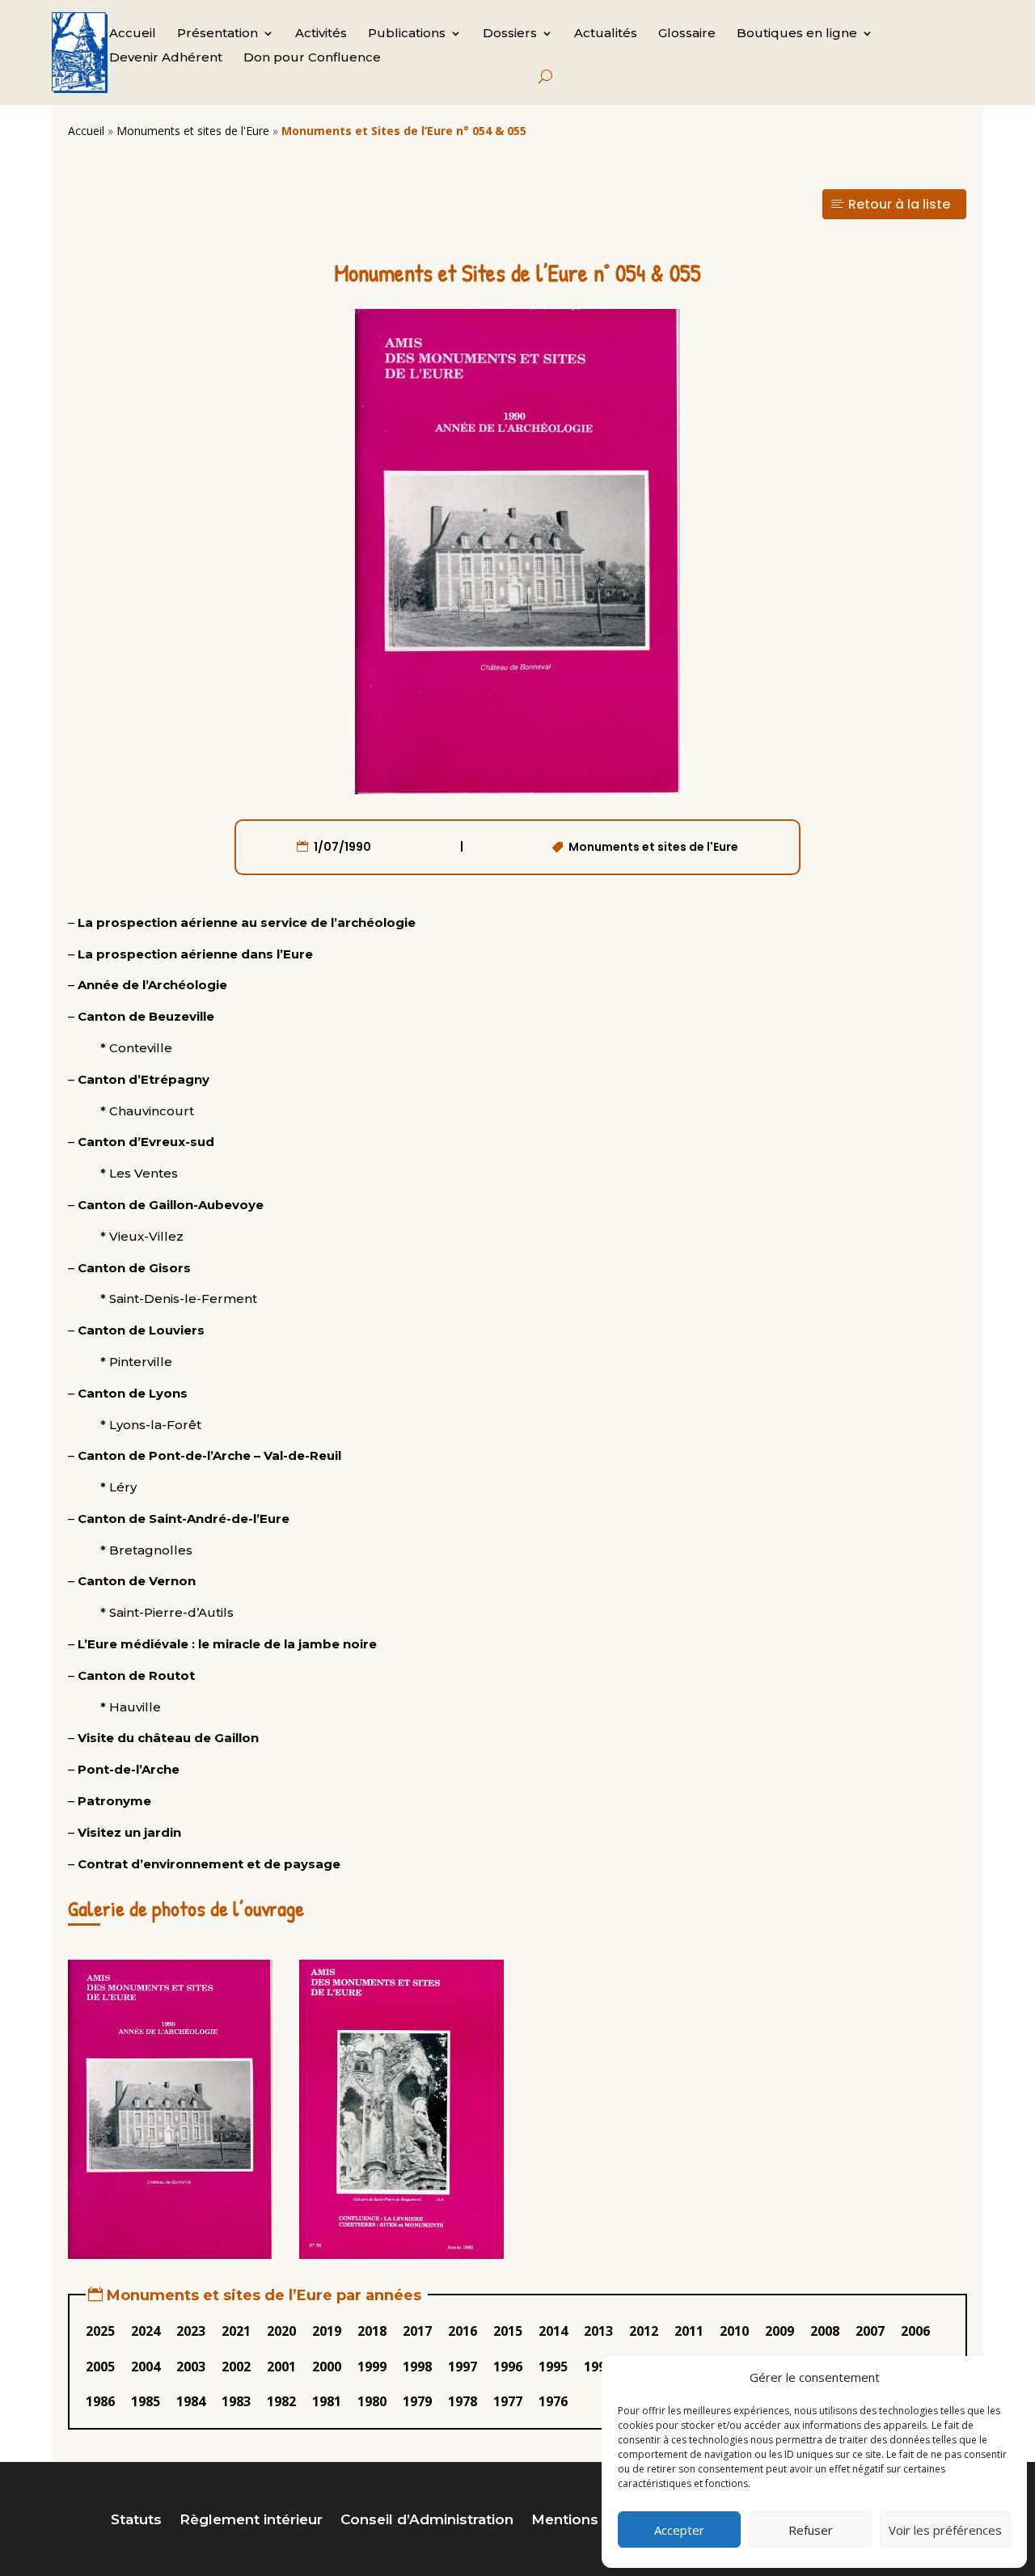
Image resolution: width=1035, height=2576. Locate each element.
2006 (915, 2331)
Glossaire (687, 34)
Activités (321, 34)
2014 (553, 2331)
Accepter (679, 2530)
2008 (825, 2331)
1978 (463, 2401)
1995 (553, 2367)
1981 (327, 2401)
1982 (281, 2401)
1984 (191, 2401)
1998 (417, 2367)
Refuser (811, 2530)
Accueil (133, 34)
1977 (508, 2401)
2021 (236, 2331)
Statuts (136, 2521)
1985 (146, 2401)
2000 (327, 2367)
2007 (870, 2331)
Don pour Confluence (312, 58)
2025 (100, 2331)
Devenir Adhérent (166, 58)
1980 (372, 2401)
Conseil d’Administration (427, 2521)
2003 (191, 2367)
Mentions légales (593, 2521)
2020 (281, 2331)
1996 (508, 2367)
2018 (372, 2331)
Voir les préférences (945, 2530)
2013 (598, 2331)
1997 (463, 2367)
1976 (553, 2401)
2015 (508, 2331)
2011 (689, 2331)
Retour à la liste (899, 204)
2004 (146, 2367)
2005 (100, 2367)
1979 (417, 2401)
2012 (644, 2331)
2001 (281, 2367)
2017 (417, 2331)
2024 (146, 2331)
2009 (779, 2331)
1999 (372, 2367)
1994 (598, 2367)
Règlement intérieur (251, 2521)
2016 (463, 2331)
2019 (327, 2331)
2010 (734, 2331)
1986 (100, 2401)
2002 (236, 2367)
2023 (191, 2331)
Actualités (606, 34)
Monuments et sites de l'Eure (193, 131)
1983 (236, 2401)
